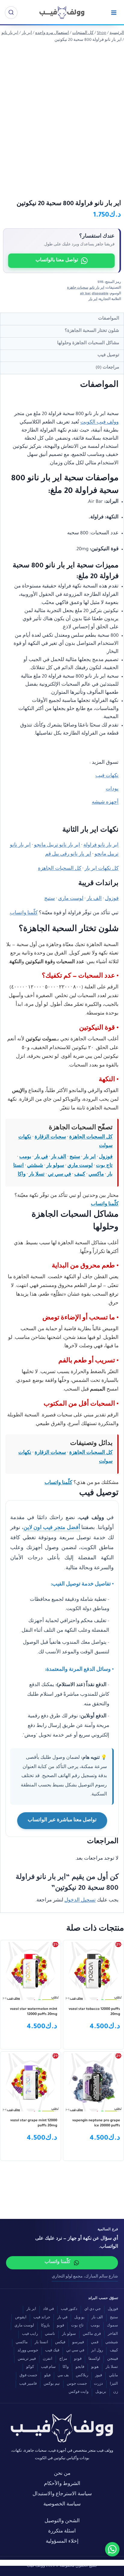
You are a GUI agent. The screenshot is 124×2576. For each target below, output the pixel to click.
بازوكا (45, 2326)
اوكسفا (94, 2359)
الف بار (94, 899)
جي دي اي (93, 2309)
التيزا (114, 2384)
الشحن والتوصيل (62, 2521)
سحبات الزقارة (50, 1138)
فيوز (99, 2376)
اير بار (93, 299)
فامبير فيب (28, 2384)
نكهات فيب (107, 776)
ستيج (50, 899)
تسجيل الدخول (80, 1901)
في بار (41, 1157)
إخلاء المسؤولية (62, 2542)
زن (116, 2392)
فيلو (47, 2376)
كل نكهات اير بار (102, 869)
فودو (78, 2359)
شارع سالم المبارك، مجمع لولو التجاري (85, 2277)
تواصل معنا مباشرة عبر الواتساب (62, 1820)
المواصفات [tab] (109, 319)
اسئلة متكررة (62, 2532)
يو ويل (79, 2318)
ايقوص (21, 2318)
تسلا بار (37, 1175)
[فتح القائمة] (114, 12)
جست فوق (28, 2376)
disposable (100, 294)
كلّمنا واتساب (24, 913)
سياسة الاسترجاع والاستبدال (62, 2494)
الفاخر (113, 2334)
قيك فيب (52, 2351)
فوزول (112, 899)
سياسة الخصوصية (62, 2505)
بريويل (101, 2392)
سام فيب (48, 2367)
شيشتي (35, 1166)
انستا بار (41, 2343)
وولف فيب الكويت (99, 423)
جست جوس (77, 2384)
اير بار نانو (97, 288)
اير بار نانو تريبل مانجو (57, 846)
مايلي (113, 2376)
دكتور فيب (69, 2309)
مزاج (63, 2359)
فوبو (60, 2326)
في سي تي (59, 1175)
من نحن (62, 2474)
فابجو (80, 2367)
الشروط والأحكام (62, 2484)
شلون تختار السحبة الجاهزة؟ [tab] (92, 331)
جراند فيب (42, 2318)
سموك (112, 2326)
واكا (22, 1175)
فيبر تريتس (27, 2359)
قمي (95, 2343)
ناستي (50, 2334)
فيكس (60, 2343)
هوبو (95, 2367)
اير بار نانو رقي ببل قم (68, 855)
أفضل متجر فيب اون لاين (52, 1528)
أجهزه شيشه (105, 803)
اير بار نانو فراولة (101, 846)
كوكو (30, 2367)
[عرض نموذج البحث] (11, 13)
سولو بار (55, 1166)
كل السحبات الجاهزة (60, 869)
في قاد (48, 2309)
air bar (85, 294)
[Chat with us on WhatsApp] (112, 2549)
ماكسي (96, 1175)
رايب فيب (30, 2334)
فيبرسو (78, 2343)
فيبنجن (113, 2359)
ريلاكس (82, 2376)
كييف (80, 1175)
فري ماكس (92, 2334)
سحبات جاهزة (78, 288)
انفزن (48, 2359)
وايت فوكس (79, 2392)
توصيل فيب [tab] (108, 355)
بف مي (63, 2376)
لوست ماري (71, 899)
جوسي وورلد (28, 2351)
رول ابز (97, 2351)
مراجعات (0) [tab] (107, 368)
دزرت (98, 2384)
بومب (25, 1157)
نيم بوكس (52, 2384)
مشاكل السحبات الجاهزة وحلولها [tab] (88, 343)
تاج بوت (104, 1166)
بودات (112, 789)
